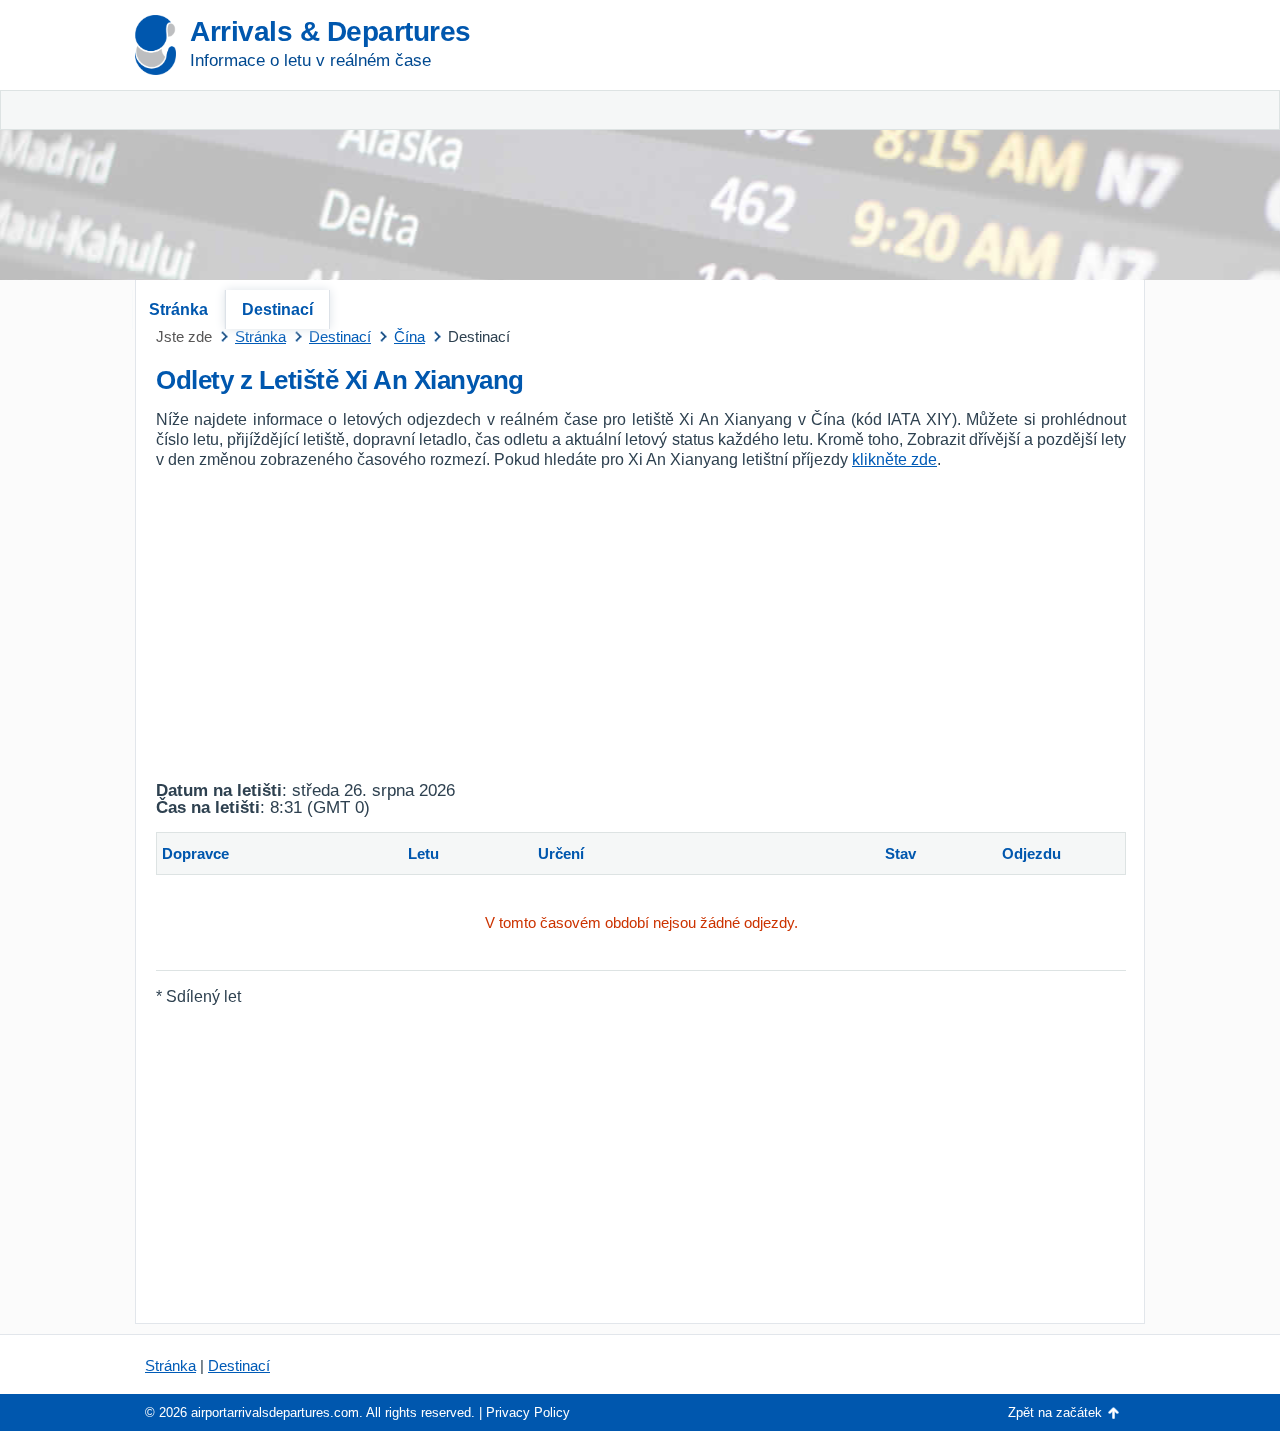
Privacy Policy (528, 1412)
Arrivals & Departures (330, 31)
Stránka (178, 309)
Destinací (277, 309)
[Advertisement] (910, 150)
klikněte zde (894, 459)
